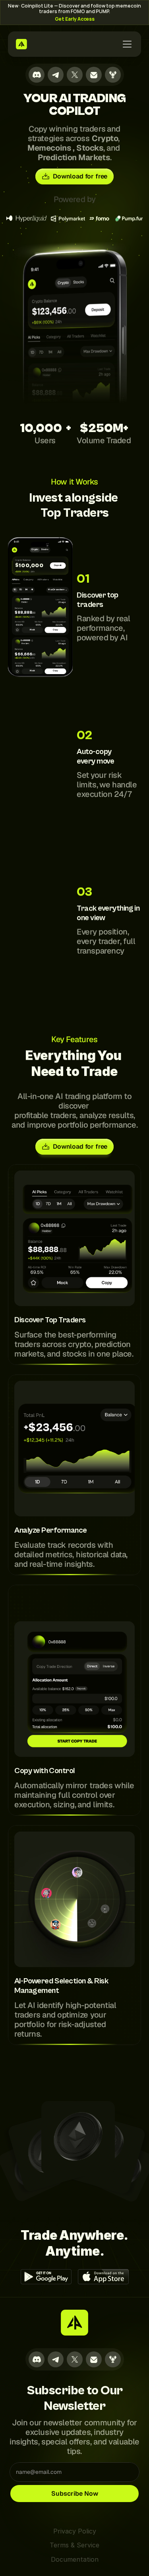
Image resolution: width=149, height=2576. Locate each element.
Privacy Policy (75, 2531)
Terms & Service (74, 2545)
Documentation (75, 2559)
